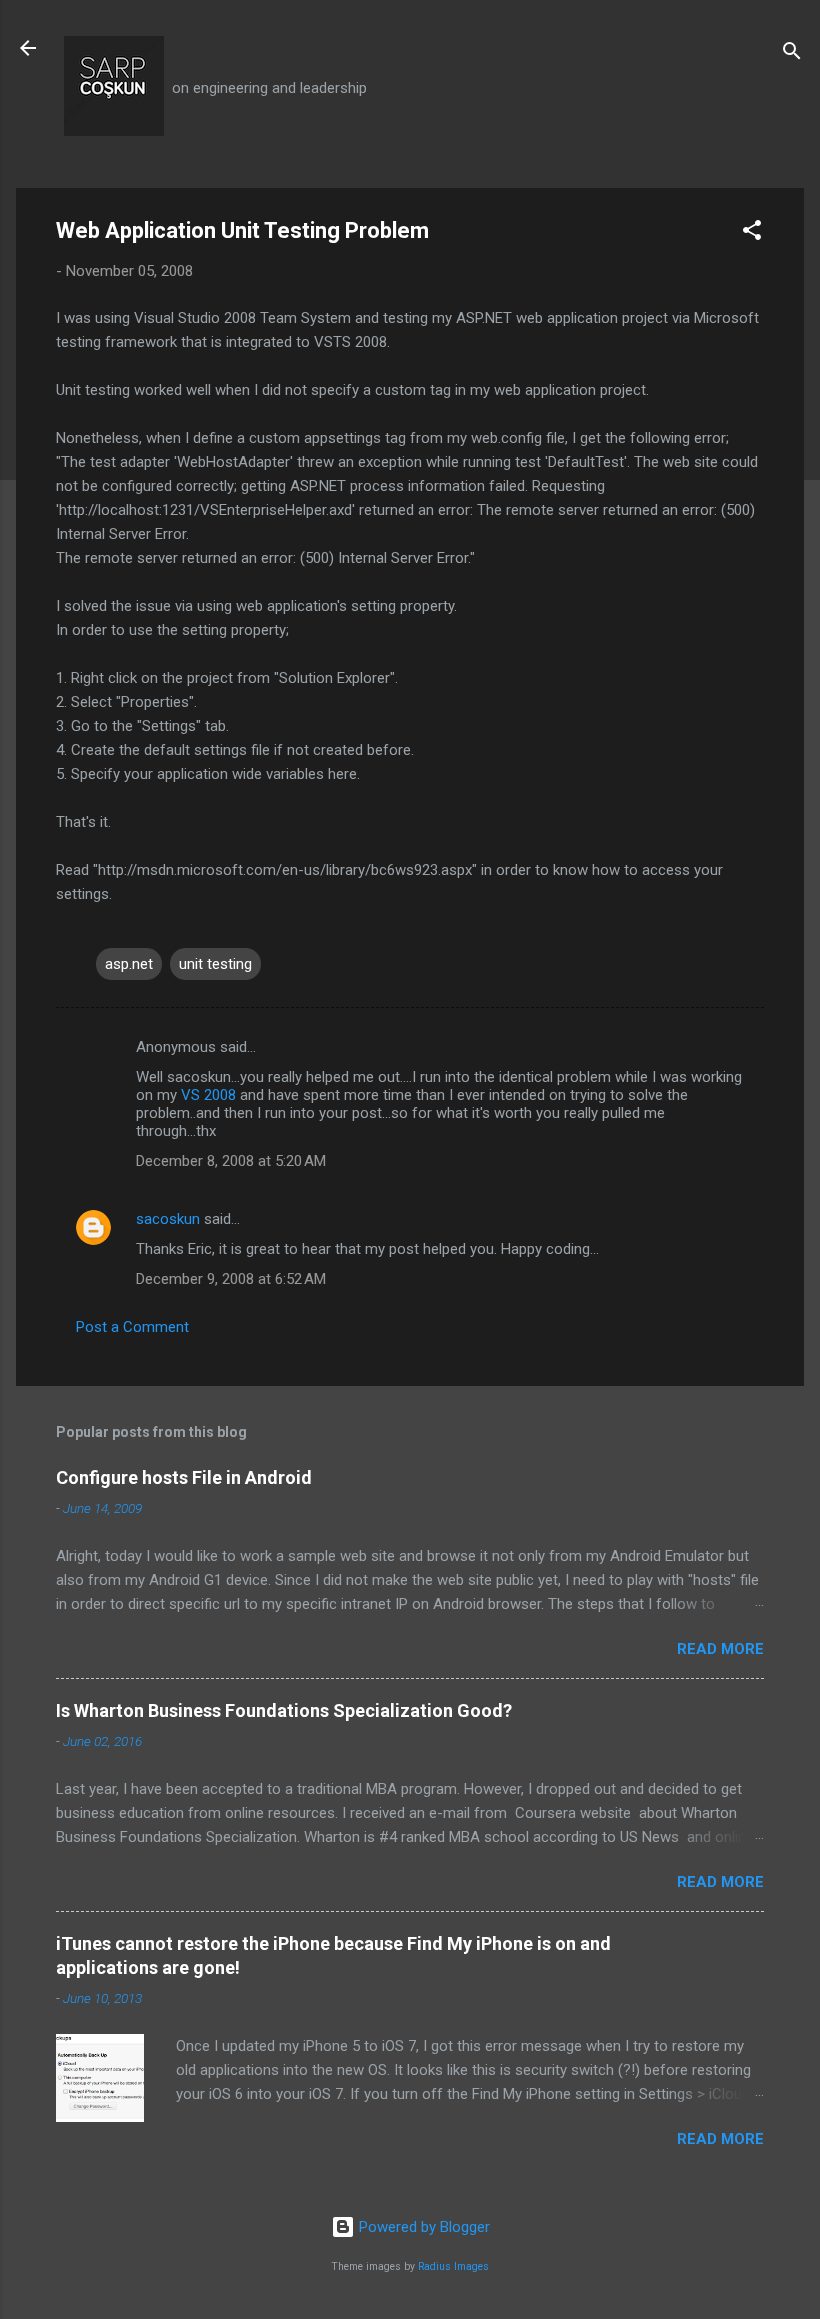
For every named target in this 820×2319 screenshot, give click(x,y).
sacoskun (168, 1219)
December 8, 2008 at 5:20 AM (231, 1161)
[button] (752, 233)
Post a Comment (132, 1327)
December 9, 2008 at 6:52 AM (231, 1279)
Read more (720, 1649)
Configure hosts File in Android (184, 1477)
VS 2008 (208, 1095)
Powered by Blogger (422, 2227)
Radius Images (453, 2266)
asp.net (129, 964)
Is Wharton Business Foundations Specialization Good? (284, 1710)
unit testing (215, 964)
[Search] (792, 54)
